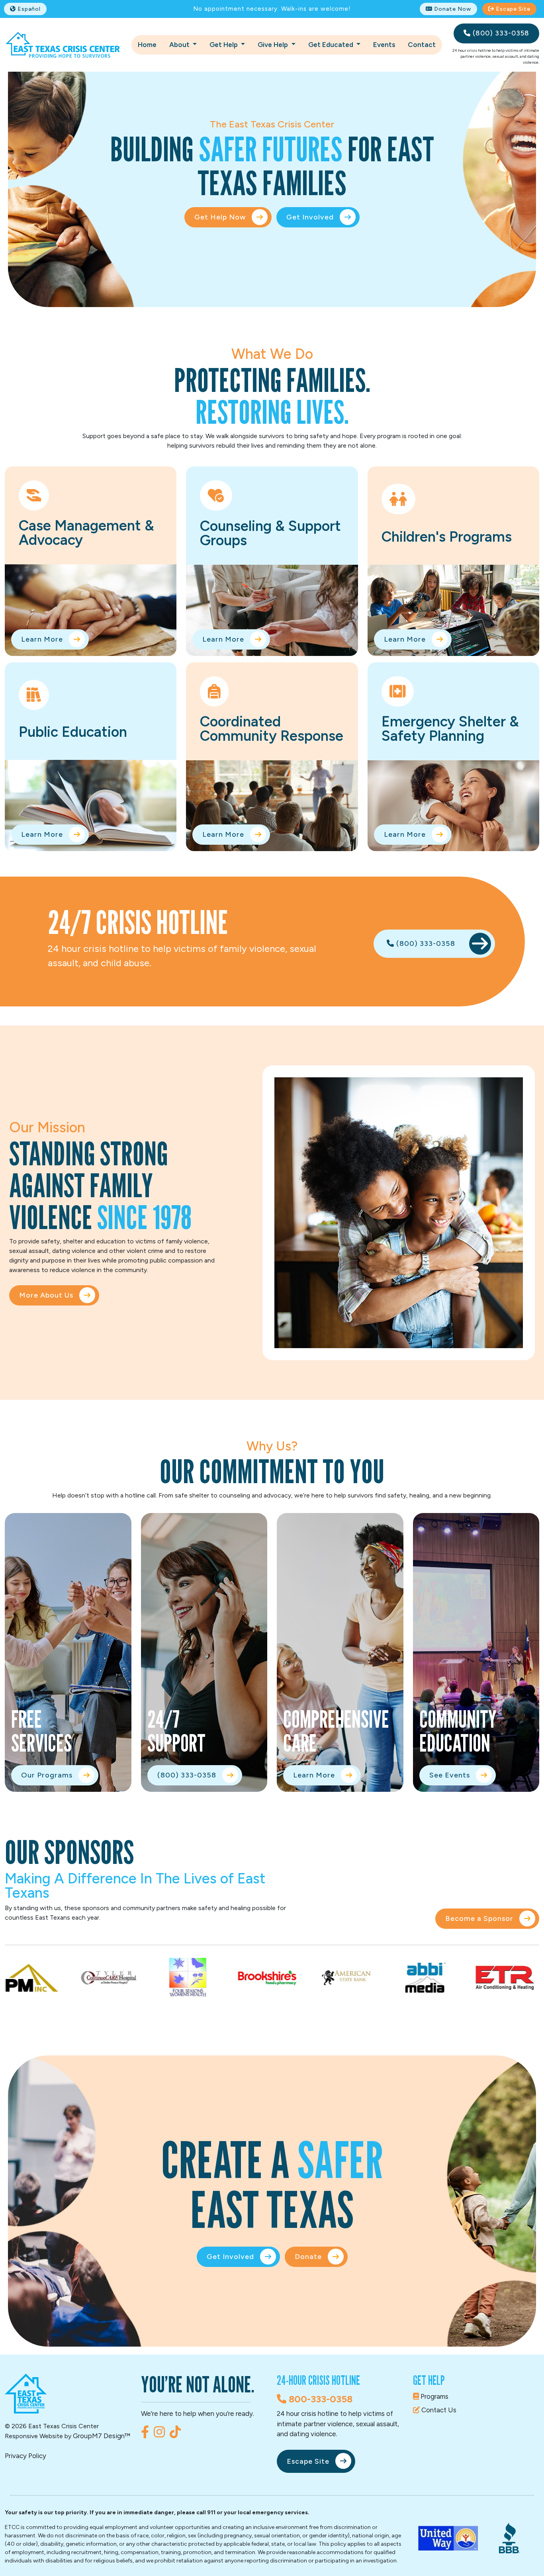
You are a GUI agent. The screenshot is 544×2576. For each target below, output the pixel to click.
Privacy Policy (25, 2456)
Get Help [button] (224, 45)
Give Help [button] (274, 45)
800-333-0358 (319, 2399)
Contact (422, 45)
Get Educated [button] (332, 45)
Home (147, 45)
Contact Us (438, 2410)
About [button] (180, 45)
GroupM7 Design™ (102, 2436)
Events (384, 45)
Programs (434, 2396)
